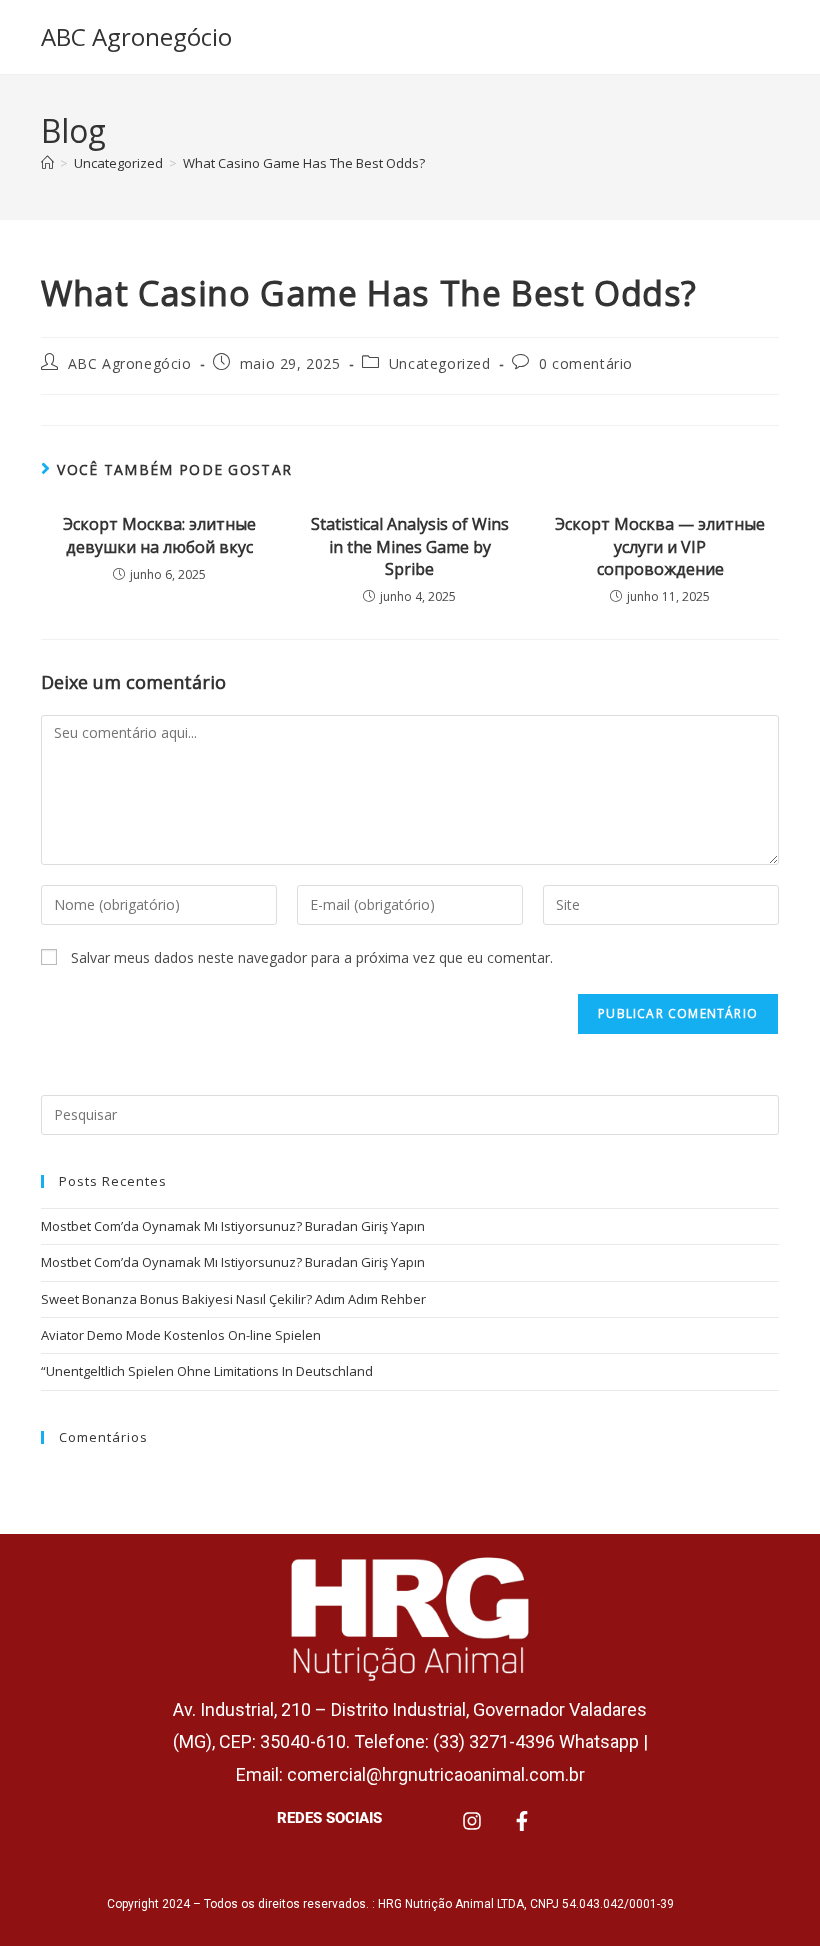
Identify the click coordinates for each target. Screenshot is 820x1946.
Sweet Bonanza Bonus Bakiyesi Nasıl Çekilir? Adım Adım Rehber (233, 1299)
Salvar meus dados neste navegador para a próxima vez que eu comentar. (312, 957)
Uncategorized (440, 363)
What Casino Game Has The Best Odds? (304, 163)
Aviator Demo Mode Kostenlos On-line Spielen (181, 1335)
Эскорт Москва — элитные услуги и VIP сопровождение (660, 546)
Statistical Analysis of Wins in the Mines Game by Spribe (410, 546)
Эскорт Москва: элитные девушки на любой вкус (159, 535)
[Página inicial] (47, 163)
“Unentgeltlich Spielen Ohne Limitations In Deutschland (207, 1371)
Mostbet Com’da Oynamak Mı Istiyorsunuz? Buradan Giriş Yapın (233, 1226)
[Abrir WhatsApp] (770, 1895)
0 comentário (586, 363)
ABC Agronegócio (136, 36)
